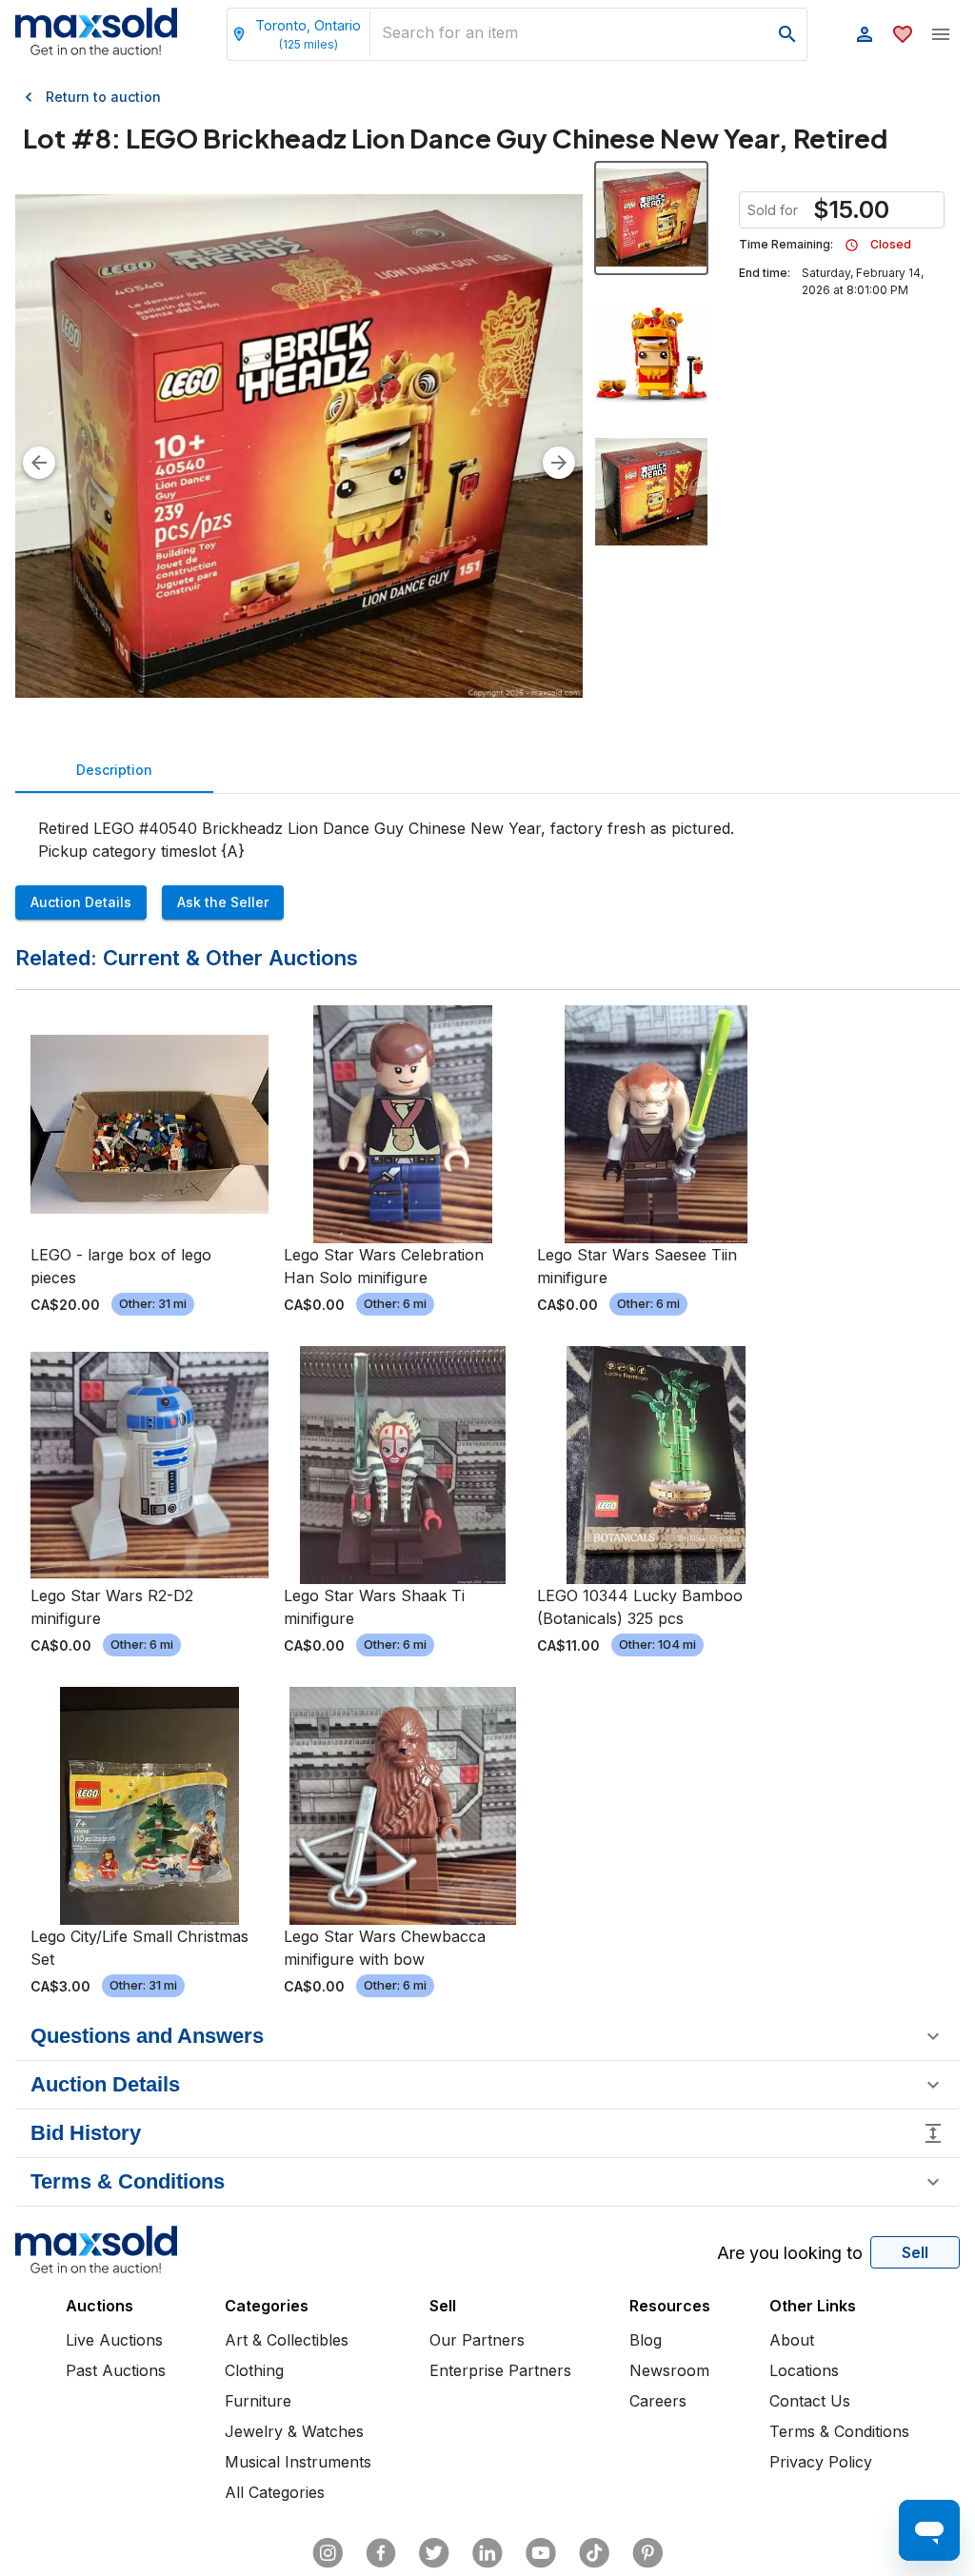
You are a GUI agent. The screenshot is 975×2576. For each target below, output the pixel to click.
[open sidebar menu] (941, 34)
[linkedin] (487, 2553)
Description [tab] (114, 770)
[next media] (559, 463)
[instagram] (328, 2553)
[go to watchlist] (903, 34)
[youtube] (541, 2553)
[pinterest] (647, 2553)
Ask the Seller (223, 902)
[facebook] (381, 2553)
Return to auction (103, 97)
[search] (787, 34)
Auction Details (81, 902)
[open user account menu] (865, 34)
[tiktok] (594, 2553)
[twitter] (434, 2553)
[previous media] (39, 463)
